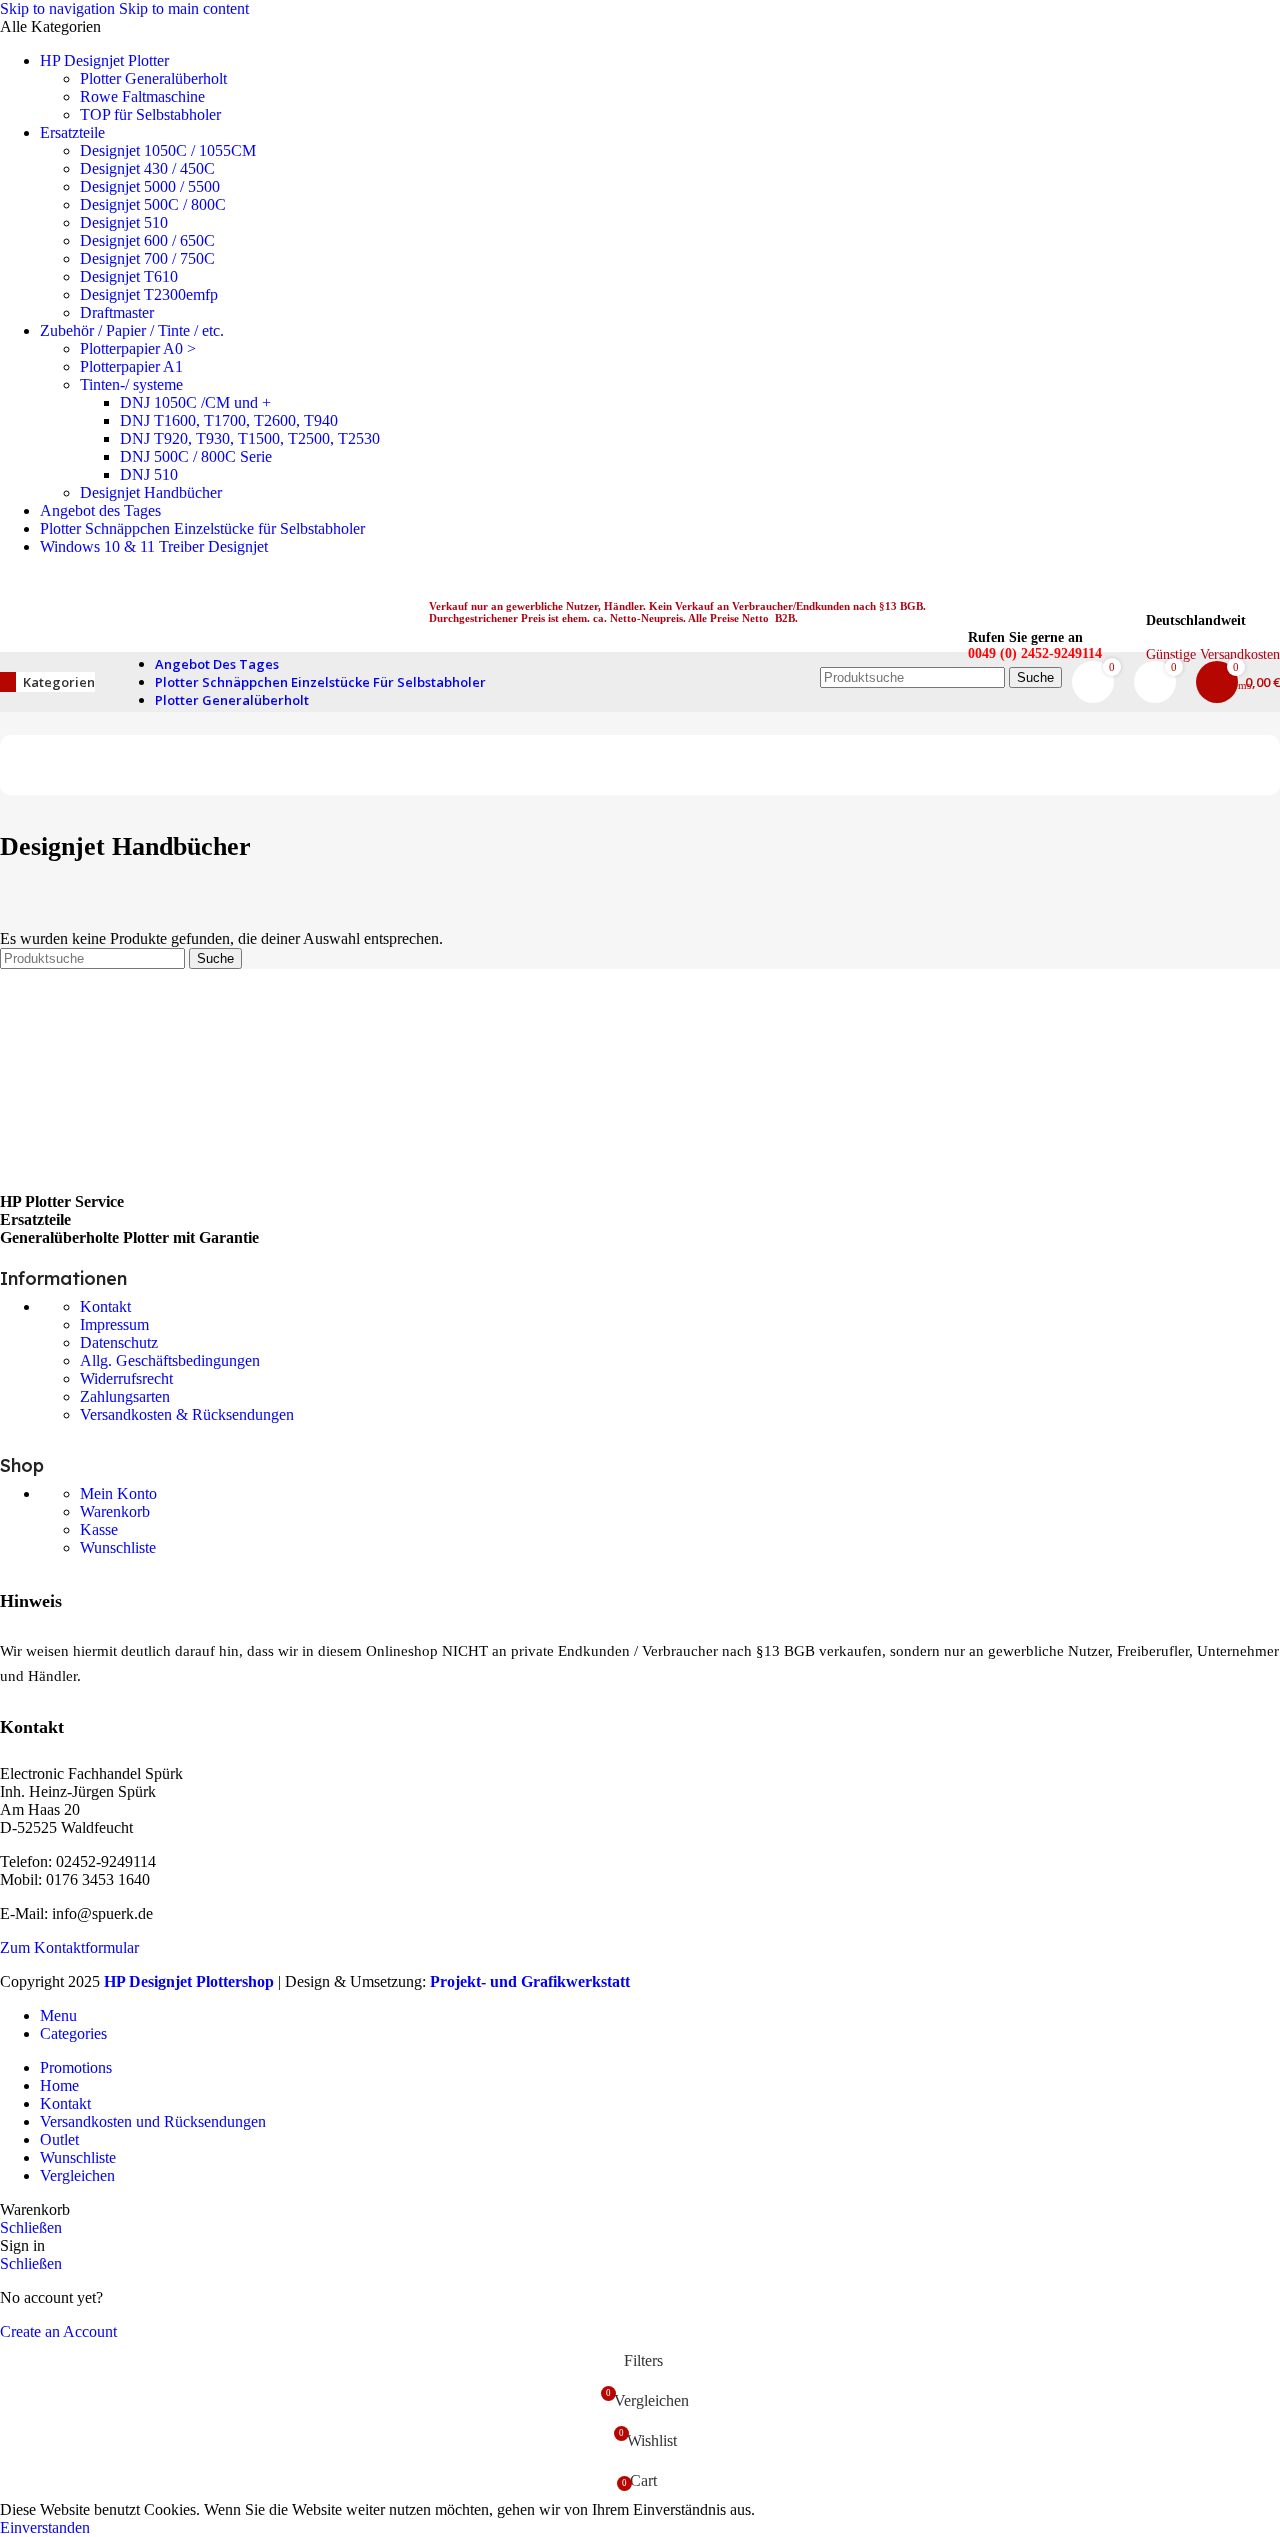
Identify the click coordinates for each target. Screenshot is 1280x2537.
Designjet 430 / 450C (147, 168)
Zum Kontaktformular (69, 1947)
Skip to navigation (59, 8)
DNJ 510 (149, 474)
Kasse (99, 1529)
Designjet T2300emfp (149, 294)
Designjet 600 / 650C (147, 240)
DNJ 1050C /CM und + (195, 402)
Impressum (114, 1324)
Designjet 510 (124, 222)
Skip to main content (184, 8)
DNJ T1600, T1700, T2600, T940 (229, 420)
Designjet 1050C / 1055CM (168, 150)
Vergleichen (77, 2175)
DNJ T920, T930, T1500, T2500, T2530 (250, 438)
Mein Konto (118, 1493)
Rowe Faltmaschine (142, 96)
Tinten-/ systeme (131, 384)
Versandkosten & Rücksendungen (187, 1414)
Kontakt (105, 1306)
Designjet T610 (129, 276)
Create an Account (58, 2331)
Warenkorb (115, 1511)
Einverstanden (45, 2527)
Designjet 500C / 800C (153, 204)
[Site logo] (192, 656)
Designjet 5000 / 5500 (150, 186)
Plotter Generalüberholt (153, 78)
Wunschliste (118, 1547)
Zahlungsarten (125, 1396)
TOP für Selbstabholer (150, 114)
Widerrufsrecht (126, 1378)
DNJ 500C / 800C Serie (196, 456)
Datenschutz (119, 1342)
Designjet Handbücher (151, 492)
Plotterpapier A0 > (138, 348)
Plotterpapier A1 (131, 366)
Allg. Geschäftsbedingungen (170, 1360)
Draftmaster (117, 312)
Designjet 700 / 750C (147, 258)
